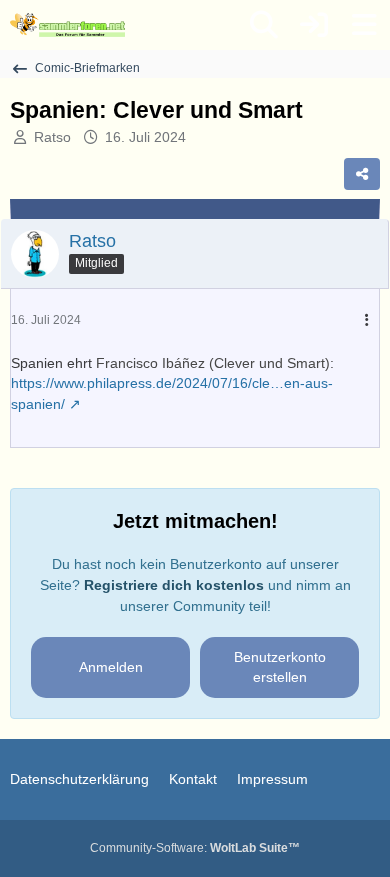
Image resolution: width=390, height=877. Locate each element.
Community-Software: (195, 848)
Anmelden (111, 667)
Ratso (52, 137)
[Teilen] (362, 174)
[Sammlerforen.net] (67, 25)
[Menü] (364, 25)
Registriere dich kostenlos (174, 585)
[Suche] (264, 25)
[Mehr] (367, 320)
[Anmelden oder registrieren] (314, 25)
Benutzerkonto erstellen (280, 667)
